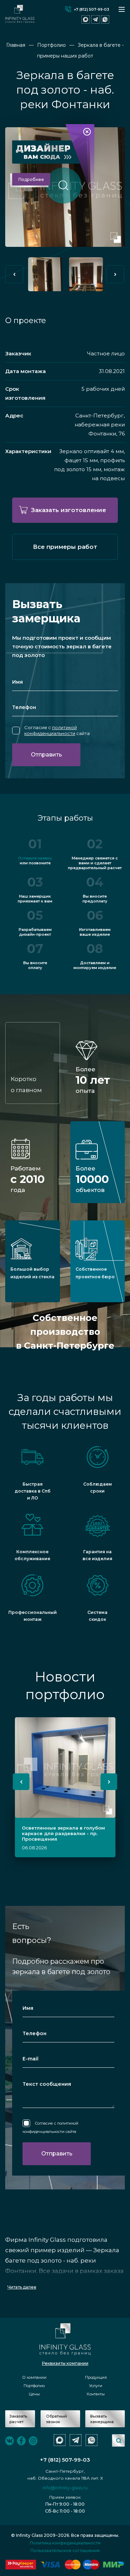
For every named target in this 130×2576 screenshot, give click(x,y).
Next (115, 274)
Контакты (96, 2394)
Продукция (96, 2377)
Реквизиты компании (65, 2363)
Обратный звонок (57, 2419)
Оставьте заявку (35, 858)
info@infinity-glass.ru (65, 2488)
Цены (34, 2394)
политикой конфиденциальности (51, 730)
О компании (34, 2377)
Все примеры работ (65, 547)
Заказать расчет (18, 2419)
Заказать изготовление (69, 510)
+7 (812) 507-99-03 (92, 10)
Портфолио (34, 2386)
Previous (14, 274)
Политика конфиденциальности (65, 2543)
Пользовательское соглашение (65, 2551)
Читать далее (22, 2287)
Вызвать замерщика (102, 2419)
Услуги (96, 2386)
